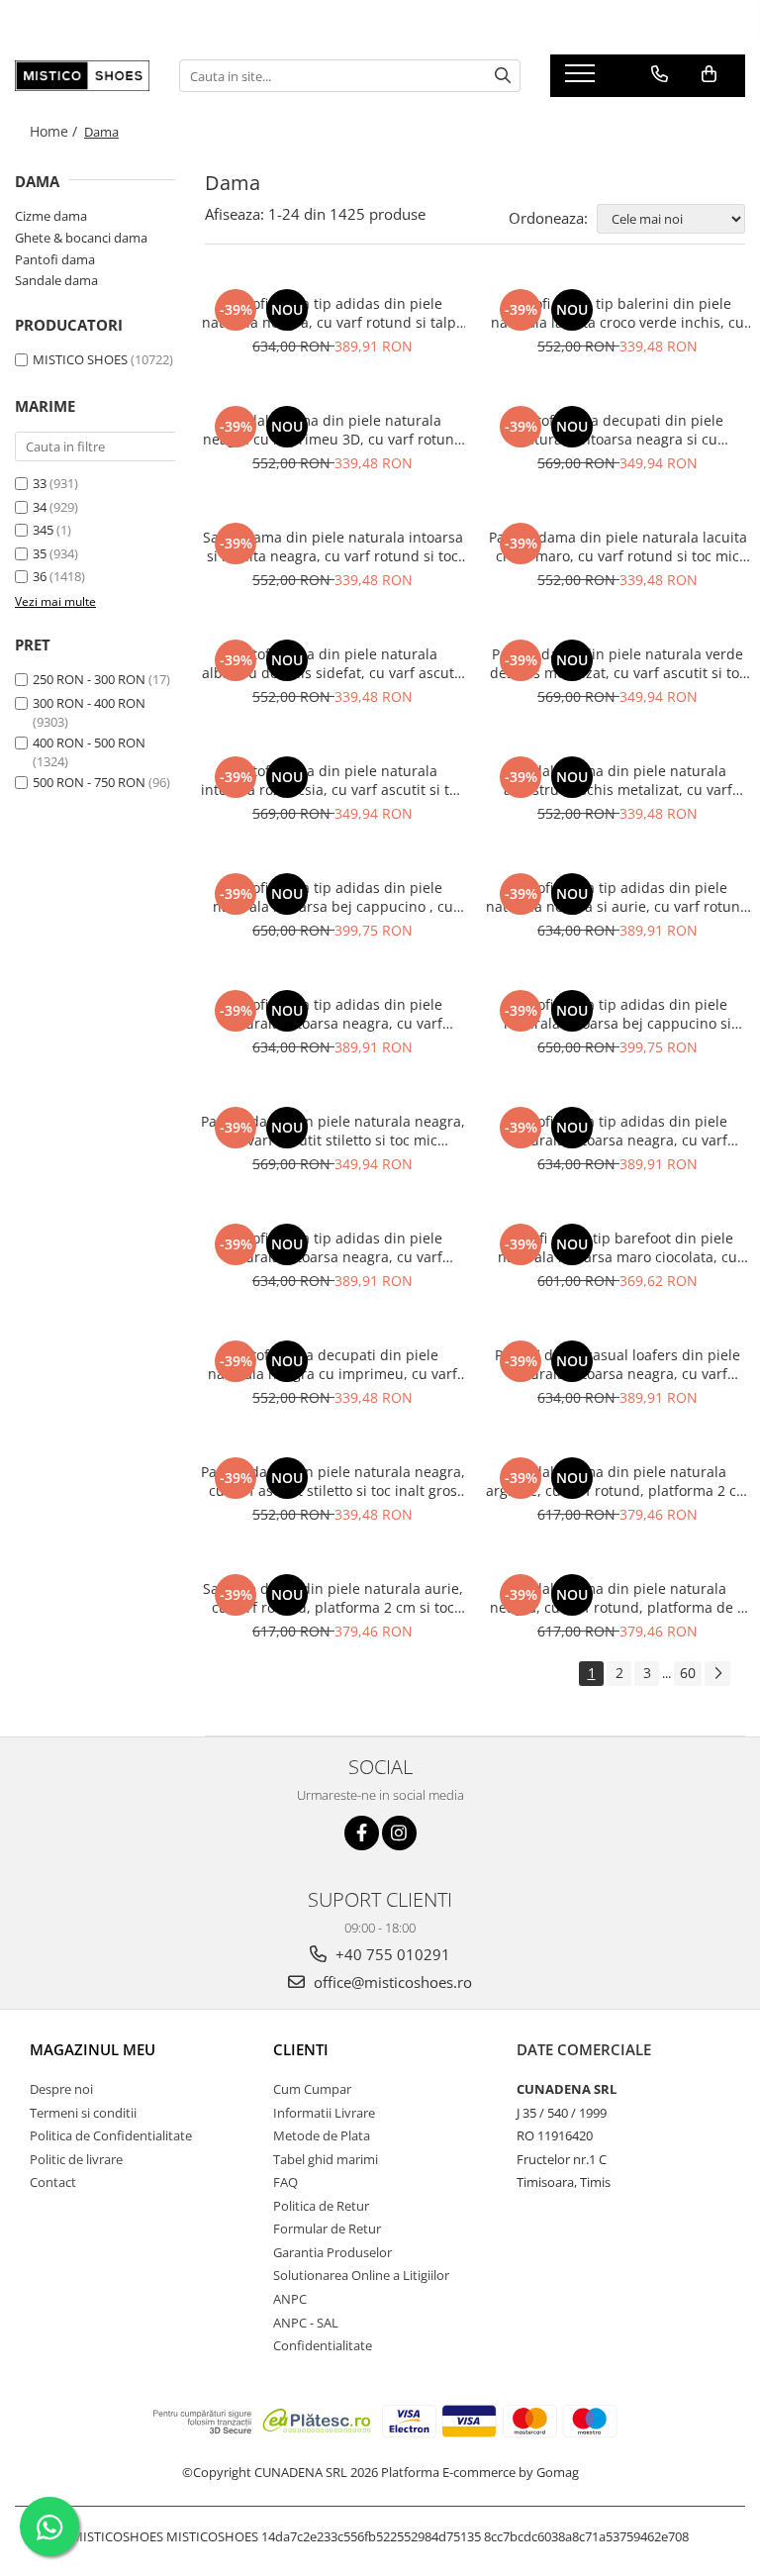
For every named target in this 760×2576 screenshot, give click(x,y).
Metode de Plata (322, 2135)
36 (40, 576)
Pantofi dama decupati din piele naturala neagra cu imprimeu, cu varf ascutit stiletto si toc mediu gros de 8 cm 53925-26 (332, 1364)
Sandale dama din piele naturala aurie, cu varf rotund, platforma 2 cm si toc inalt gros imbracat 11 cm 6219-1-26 (333, 1598)
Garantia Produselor (332, 2252)
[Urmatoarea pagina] (717, 1674)
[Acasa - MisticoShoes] (82, 75)
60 (688, 1673)
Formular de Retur (327, 2229)
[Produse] (582, 79)
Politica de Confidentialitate (111, 2135)
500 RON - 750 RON (89, 782)
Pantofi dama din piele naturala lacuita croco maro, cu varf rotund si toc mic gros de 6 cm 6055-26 (618, 546)
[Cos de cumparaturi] (709, 74)
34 (40, 507)
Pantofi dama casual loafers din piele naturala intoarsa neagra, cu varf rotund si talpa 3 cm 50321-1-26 (617, 1364)
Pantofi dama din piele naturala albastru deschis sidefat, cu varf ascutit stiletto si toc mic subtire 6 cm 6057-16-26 (332, 663)
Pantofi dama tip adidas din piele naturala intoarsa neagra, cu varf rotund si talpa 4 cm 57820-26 (332, 1247)
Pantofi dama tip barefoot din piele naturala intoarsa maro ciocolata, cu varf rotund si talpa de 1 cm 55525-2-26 (617, 1247)
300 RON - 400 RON (89, 703)
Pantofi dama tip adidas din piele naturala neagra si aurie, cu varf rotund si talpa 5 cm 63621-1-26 (617, 897)
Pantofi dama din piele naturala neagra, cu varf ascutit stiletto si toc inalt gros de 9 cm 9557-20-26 (333, 1481)
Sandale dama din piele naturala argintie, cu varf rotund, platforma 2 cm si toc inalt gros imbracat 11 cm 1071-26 (618, 1481)
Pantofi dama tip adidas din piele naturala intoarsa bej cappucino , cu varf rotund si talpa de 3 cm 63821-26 (333, 897)
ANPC (290, 2299)
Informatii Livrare (324, 2113)
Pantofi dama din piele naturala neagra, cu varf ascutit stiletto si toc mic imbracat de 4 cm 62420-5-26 (333, 1131)
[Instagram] (399, 1833)
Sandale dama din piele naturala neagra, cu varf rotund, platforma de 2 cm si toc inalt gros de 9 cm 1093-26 (617, 1598)
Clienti (301, 2049)
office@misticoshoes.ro (391, 1982)
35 (40, 553)
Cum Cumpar (312, 2089)
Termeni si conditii (83, 2113)
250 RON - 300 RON (89, 679)
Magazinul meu (93, 2049)
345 (43, 530)
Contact (53, 2182)
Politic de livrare (76, 2159)
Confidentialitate (323, 2345)
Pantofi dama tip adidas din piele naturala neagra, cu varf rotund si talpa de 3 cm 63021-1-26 (333, 313)
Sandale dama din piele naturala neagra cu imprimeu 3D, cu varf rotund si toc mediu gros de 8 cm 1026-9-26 (333, 430)
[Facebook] (362, 1833)
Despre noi (61, 2089)
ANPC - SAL (306, 2323)
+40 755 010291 (391, 1954)
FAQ (285, 2182)
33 (40, 483)
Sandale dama (56, 280)
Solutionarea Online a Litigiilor (361, 2275)
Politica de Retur (321, 2206)
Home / (55, 131)
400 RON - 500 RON (89, 743)
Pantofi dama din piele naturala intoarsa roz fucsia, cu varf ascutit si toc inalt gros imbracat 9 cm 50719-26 (332, 780)
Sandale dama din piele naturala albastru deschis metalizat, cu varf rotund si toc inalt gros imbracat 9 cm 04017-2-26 (617, 780)
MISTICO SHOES (80, 359)
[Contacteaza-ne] (660, 74)
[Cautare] (503, 76)
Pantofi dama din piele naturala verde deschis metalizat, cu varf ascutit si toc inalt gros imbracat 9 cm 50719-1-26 (618, 663)
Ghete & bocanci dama (81, 238)
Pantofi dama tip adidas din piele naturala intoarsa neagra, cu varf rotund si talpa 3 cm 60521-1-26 (617, 1131)
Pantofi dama (55, 259)
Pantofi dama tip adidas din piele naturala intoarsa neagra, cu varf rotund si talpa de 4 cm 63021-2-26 (332, 1014)
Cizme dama (51, 216)
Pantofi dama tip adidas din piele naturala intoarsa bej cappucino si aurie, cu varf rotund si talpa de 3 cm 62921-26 (618, 1014)
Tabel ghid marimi (326, 2159)
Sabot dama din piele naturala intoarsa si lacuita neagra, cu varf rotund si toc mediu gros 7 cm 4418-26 (333, 546)
